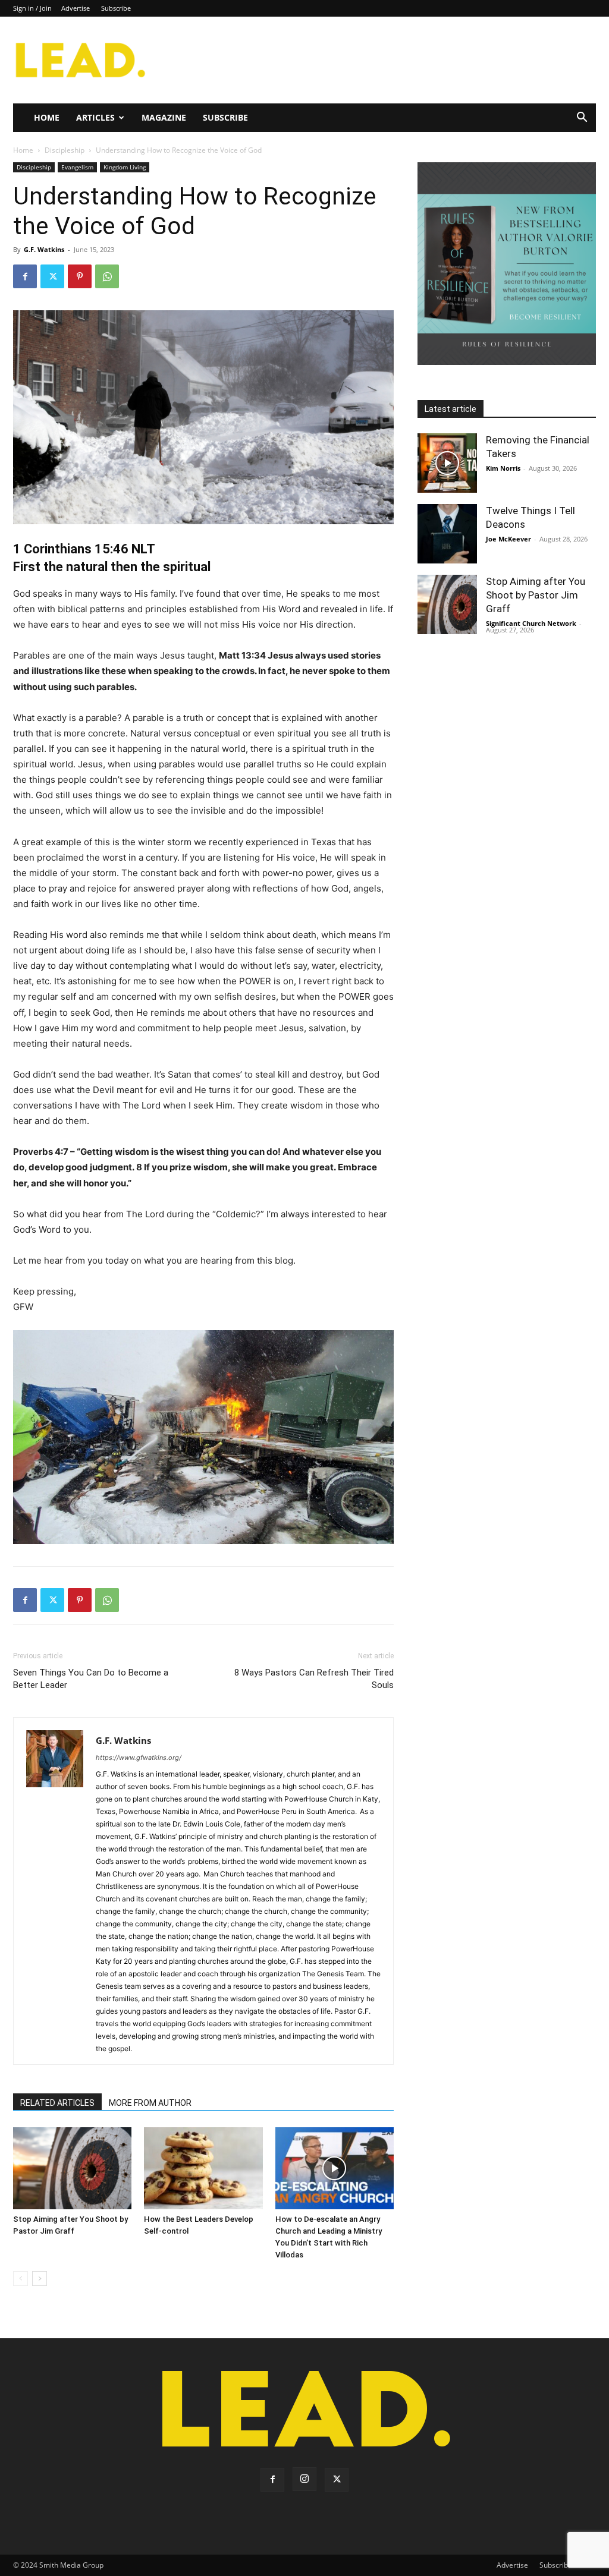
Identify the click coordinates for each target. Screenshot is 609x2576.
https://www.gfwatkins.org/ (139, 1758)
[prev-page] (21, 2279)
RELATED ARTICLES (57, 2103)
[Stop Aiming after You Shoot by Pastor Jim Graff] (72, 2168)
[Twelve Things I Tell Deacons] (447, 534)
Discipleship (65, 150)
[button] (582, 119)
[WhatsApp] (107, 276)
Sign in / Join (32, 8)
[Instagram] (304, 2479)
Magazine (164, 117)
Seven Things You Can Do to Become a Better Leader (91, 1679)
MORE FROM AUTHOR (150, 2103)
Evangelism (77, 167)
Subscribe (116, 8)
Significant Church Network (531, 623)
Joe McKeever (508, 539)
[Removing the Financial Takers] (447, 463)
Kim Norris (503, 468)
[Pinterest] (80, 276)
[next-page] (40, 2279)
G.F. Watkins (44, 249)
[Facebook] (25, 276)
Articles (95, 117)
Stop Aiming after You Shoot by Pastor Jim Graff (536, 595)
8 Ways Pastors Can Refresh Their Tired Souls (314, 1679)
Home (47, 117)
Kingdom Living (125, 167)
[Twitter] (52, 276)
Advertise (76, 8)
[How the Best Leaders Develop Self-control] (203, 2168)
